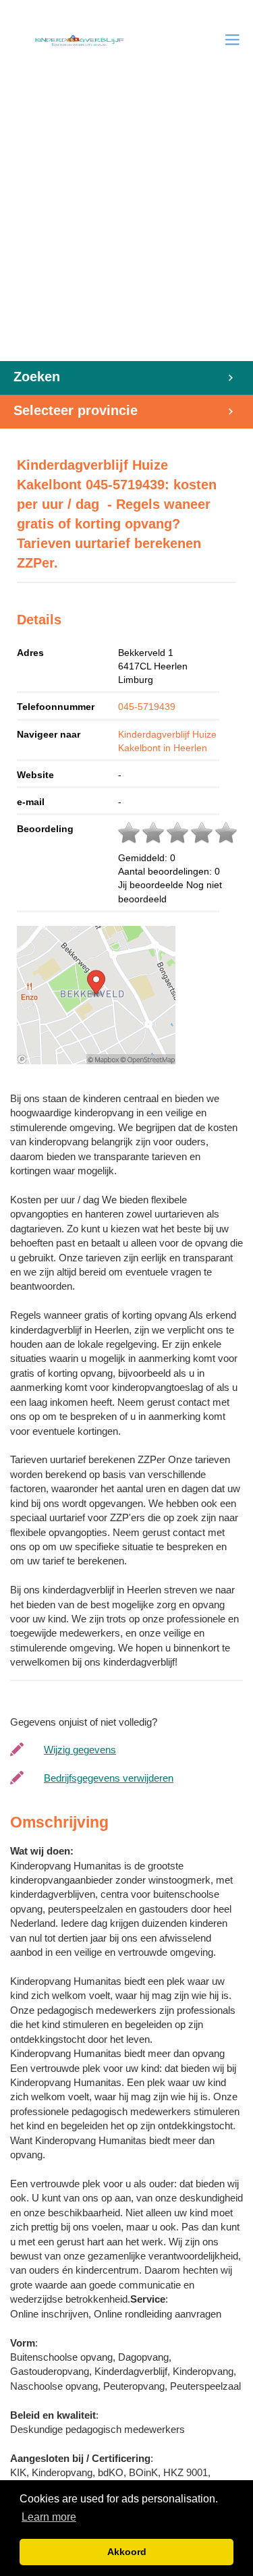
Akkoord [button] (127, 2552)
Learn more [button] (49, 2517)
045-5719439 (147, 707)
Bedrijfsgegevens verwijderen (109, 1778)
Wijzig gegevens (80, 1750)
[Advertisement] (126, 228)
